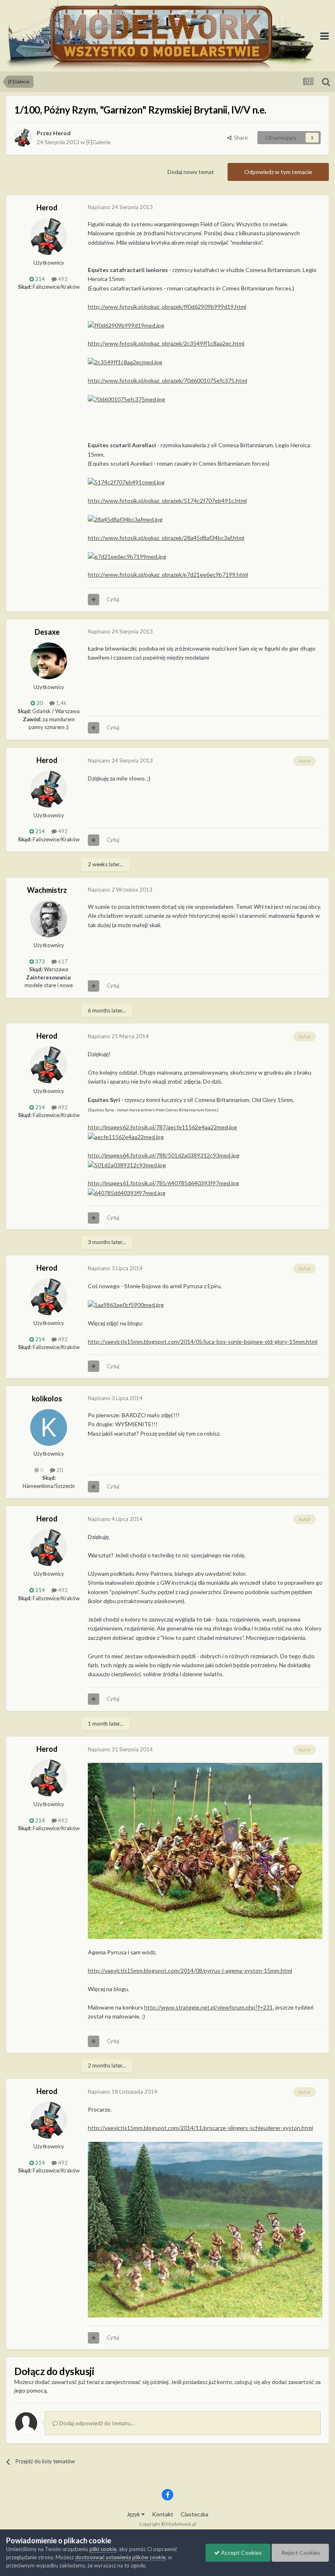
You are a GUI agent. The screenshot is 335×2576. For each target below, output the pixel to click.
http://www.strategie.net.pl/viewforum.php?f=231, (209, 2007)
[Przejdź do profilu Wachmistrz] (49, 919)
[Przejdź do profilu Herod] (23, 138)
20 (59, 1470)
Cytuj (113, 599)
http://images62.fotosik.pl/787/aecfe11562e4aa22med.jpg (162, 1127)
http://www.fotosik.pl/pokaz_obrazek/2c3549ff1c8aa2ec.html (166, 343)
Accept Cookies (241, 2553)
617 (62, 961)
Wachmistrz (47, 890)
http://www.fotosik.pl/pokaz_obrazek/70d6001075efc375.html (167, 380)
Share (240, 138)
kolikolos (47, 1398)
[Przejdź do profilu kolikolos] (49, 1427)
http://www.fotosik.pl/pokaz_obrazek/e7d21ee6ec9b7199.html (168, 574)
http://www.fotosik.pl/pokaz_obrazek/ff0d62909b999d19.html (167, 307)
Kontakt (163, 2514)
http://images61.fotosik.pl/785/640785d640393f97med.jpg (163, 1183)
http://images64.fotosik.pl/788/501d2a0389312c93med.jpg (164, 1155)
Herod (62, 133)
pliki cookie (103, 2549)
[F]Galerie (98, 142)
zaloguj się (247, 2382)
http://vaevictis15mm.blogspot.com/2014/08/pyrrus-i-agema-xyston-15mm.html (190, 1970)
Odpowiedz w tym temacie (278, 172)
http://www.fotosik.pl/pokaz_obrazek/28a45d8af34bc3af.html (166, 538)
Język (134, 2514)
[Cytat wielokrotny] (94, 600)
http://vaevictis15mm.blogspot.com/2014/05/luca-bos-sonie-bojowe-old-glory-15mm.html (203, 1342)
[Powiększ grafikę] (205, 1850)
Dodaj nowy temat (191, 172)
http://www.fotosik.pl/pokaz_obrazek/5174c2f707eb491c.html (167, 501)
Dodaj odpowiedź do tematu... (96, 2423)
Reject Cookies (300, 2553)
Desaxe (47, 632)
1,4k (61, 703)
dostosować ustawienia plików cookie (120, 2557)
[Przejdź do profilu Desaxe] (49, 661)
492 (62, 279)
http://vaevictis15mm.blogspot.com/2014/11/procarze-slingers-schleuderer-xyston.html (200, 2128)
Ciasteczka (194, 2514)
